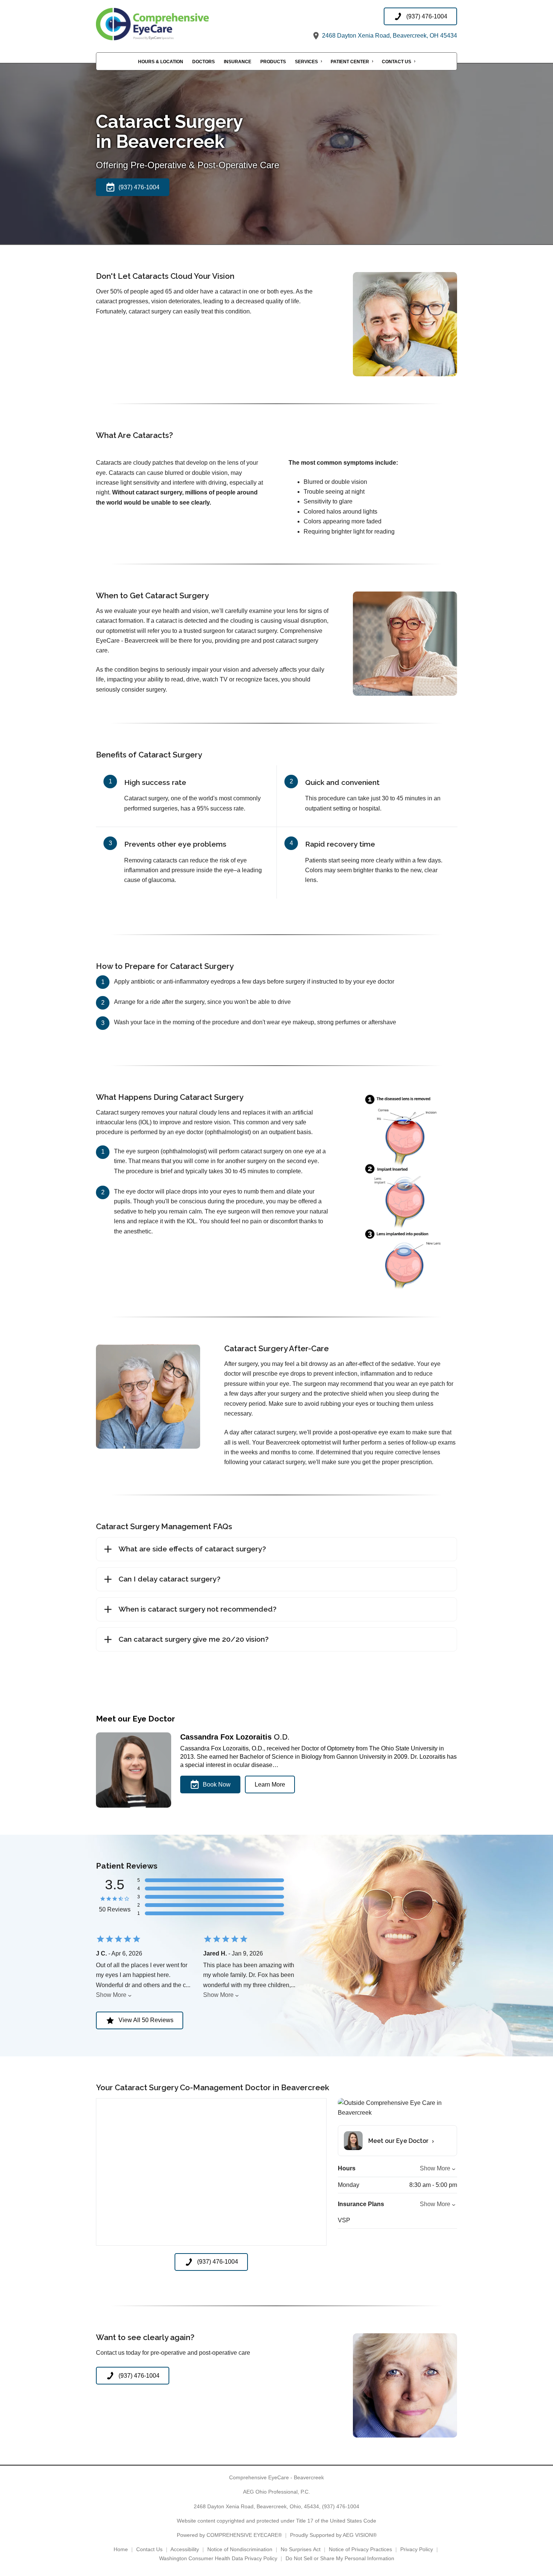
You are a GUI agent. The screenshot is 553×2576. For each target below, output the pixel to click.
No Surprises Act (301, 2549)
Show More (111, 1995)
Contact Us (397, 62)
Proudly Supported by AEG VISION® (333, 2535)
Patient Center (350, 62)
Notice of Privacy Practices (360, 2549)
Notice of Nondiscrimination (240, 2549)
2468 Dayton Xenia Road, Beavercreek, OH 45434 (389, 36)
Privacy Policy (417, 2549)
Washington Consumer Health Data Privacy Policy (218, 2558)
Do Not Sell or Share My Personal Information (340, 2558)
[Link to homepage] (171, 24)
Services (306, 62)
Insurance (238, 62)
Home (121, 2549)
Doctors (204, 62)
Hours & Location (161, 62)
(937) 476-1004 (341, 2506)
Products (273, 62)
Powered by (229, 2535)
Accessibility (185, 2549)
